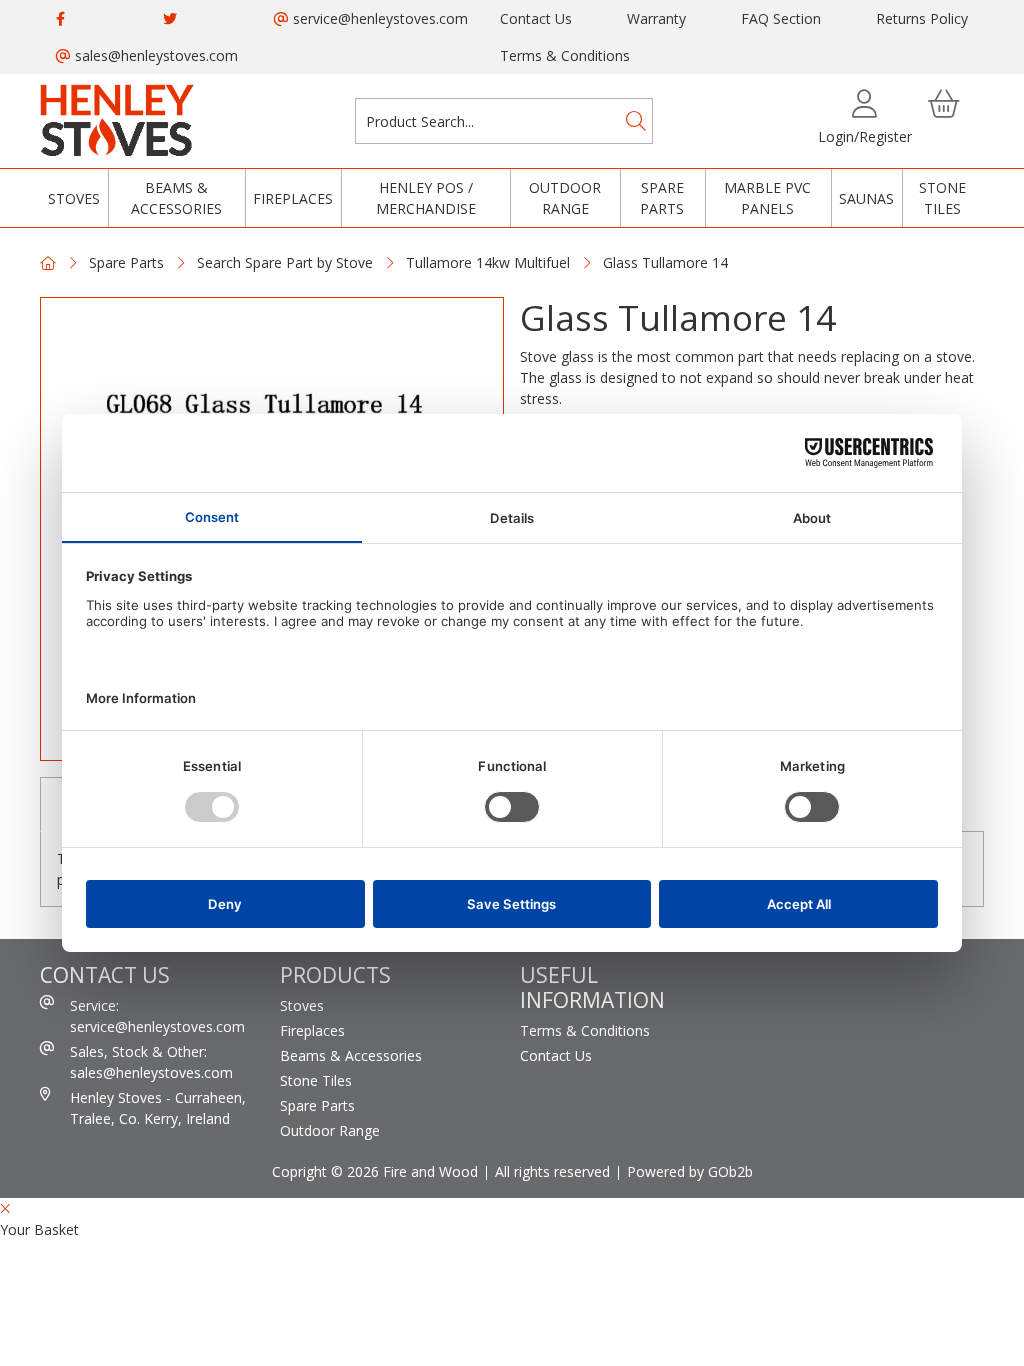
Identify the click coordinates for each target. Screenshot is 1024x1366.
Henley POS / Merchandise (426, 198)
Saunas (866, 198)
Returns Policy (922, 18)
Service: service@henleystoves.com (157, 1016)
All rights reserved (552, 1171)
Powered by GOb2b (690, 1171)
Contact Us (536, 18)
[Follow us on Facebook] (60, 18)
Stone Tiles (942, 198)
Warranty (656, 18)
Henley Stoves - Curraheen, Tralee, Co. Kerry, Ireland (158, 1108)
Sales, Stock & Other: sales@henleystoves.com (151, 1062)
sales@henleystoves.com (154, 55)
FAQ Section (781, 18)
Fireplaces (293, 198)
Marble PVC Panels (767, 198)
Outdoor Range (565, 198)
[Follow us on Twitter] (170, 18)
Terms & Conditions (565, 55)
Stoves (74, 198)
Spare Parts (662, 198)
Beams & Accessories (176, 198)
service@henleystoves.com (378, 18)
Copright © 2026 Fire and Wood (375, 1171)
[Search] (636, 121)
